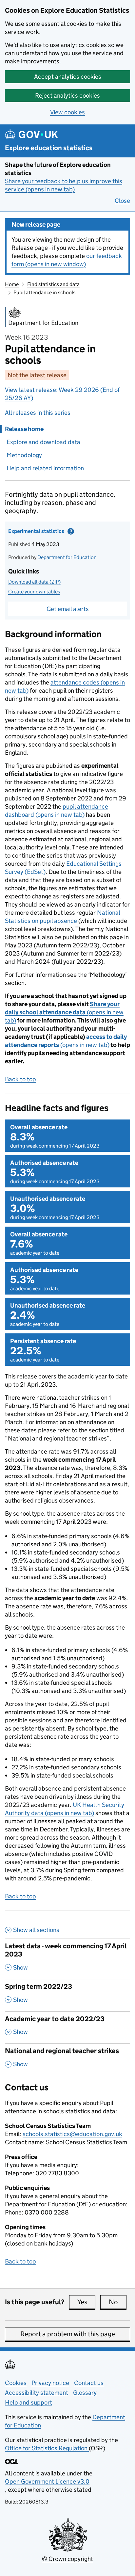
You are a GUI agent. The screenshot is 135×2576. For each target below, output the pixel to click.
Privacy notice (50, 2383)
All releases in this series (38, 413)
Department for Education (67, 557)
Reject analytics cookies (67, 96)
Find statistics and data (53, 284)
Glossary (85, 2393)
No (118, 2302)
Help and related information (45, 468)
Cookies (16, 2383)
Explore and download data (43, 442)
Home (12, 284)
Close (122, 201)
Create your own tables (34, 592)
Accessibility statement (37, 2393)
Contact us (89, 2383)
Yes (86, 2302)
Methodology (24, 455)
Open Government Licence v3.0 (47, 2481)
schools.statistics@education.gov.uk (72, 2134)
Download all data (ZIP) (34, 582)
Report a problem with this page (68, 2334)
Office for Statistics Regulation (47, 2448)
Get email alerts (68, 609)
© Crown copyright (67, 2559)
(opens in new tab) (64, 1012)
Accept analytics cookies (68, 77)
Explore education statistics (49, 148)
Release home (24, 429)
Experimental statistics (52, 533)
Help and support (29, 2402)
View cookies (67, 112)
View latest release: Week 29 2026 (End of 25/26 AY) (62, 394)
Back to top (20, 1079)
